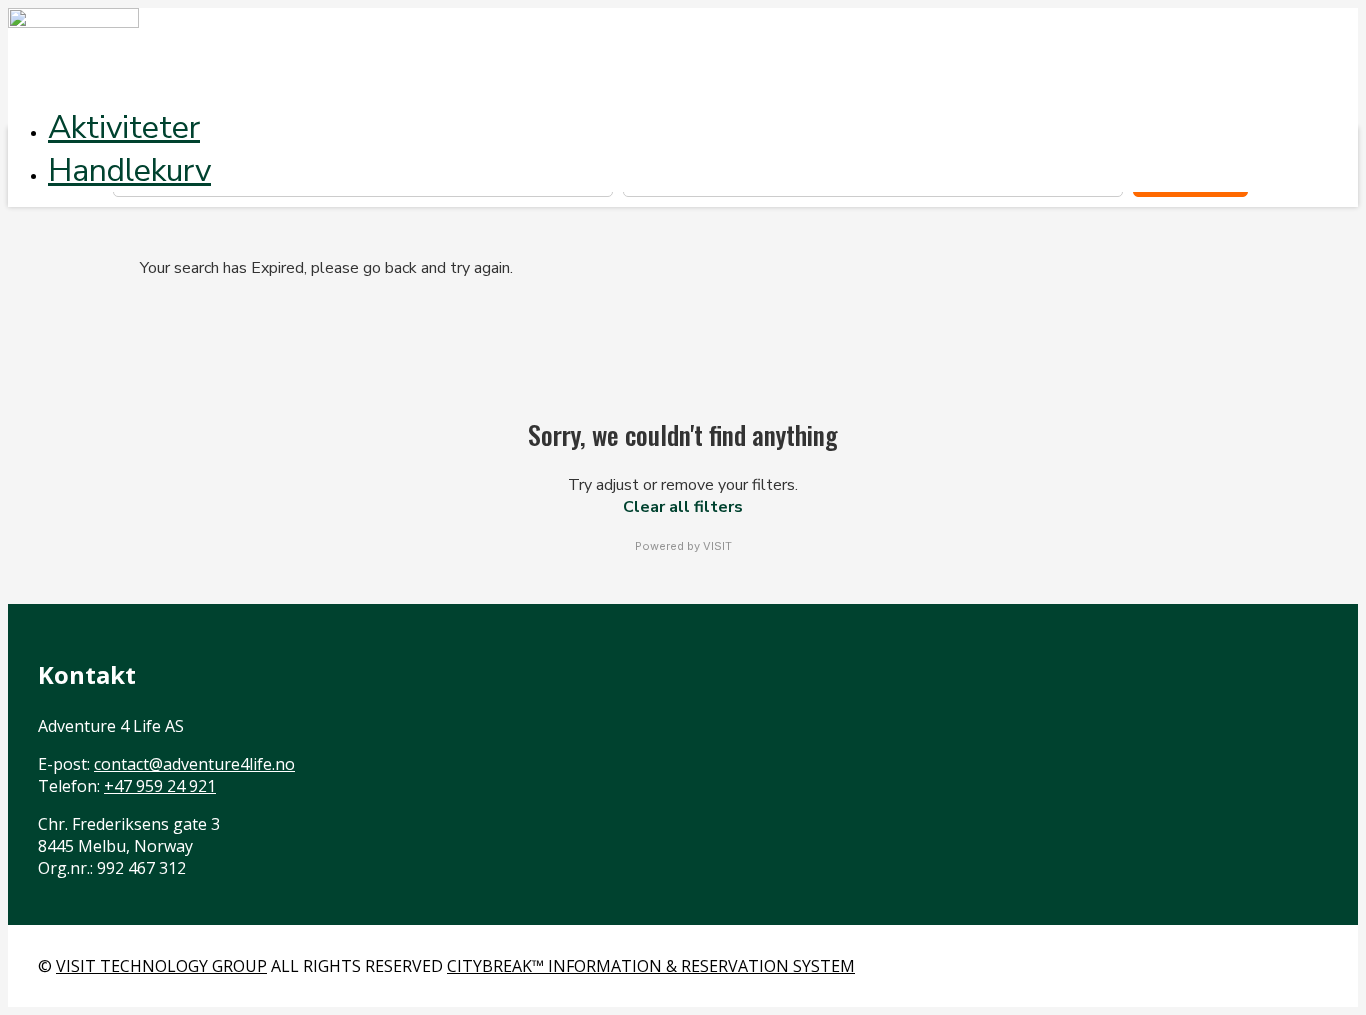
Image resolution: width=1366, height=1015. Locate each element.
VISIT (717, 546)
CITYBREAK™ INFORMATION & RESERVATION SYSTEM (651, 966)
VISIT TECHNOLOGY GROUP (161, 966)
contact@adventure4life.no (194, 764)
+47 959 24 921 (160, 786)
